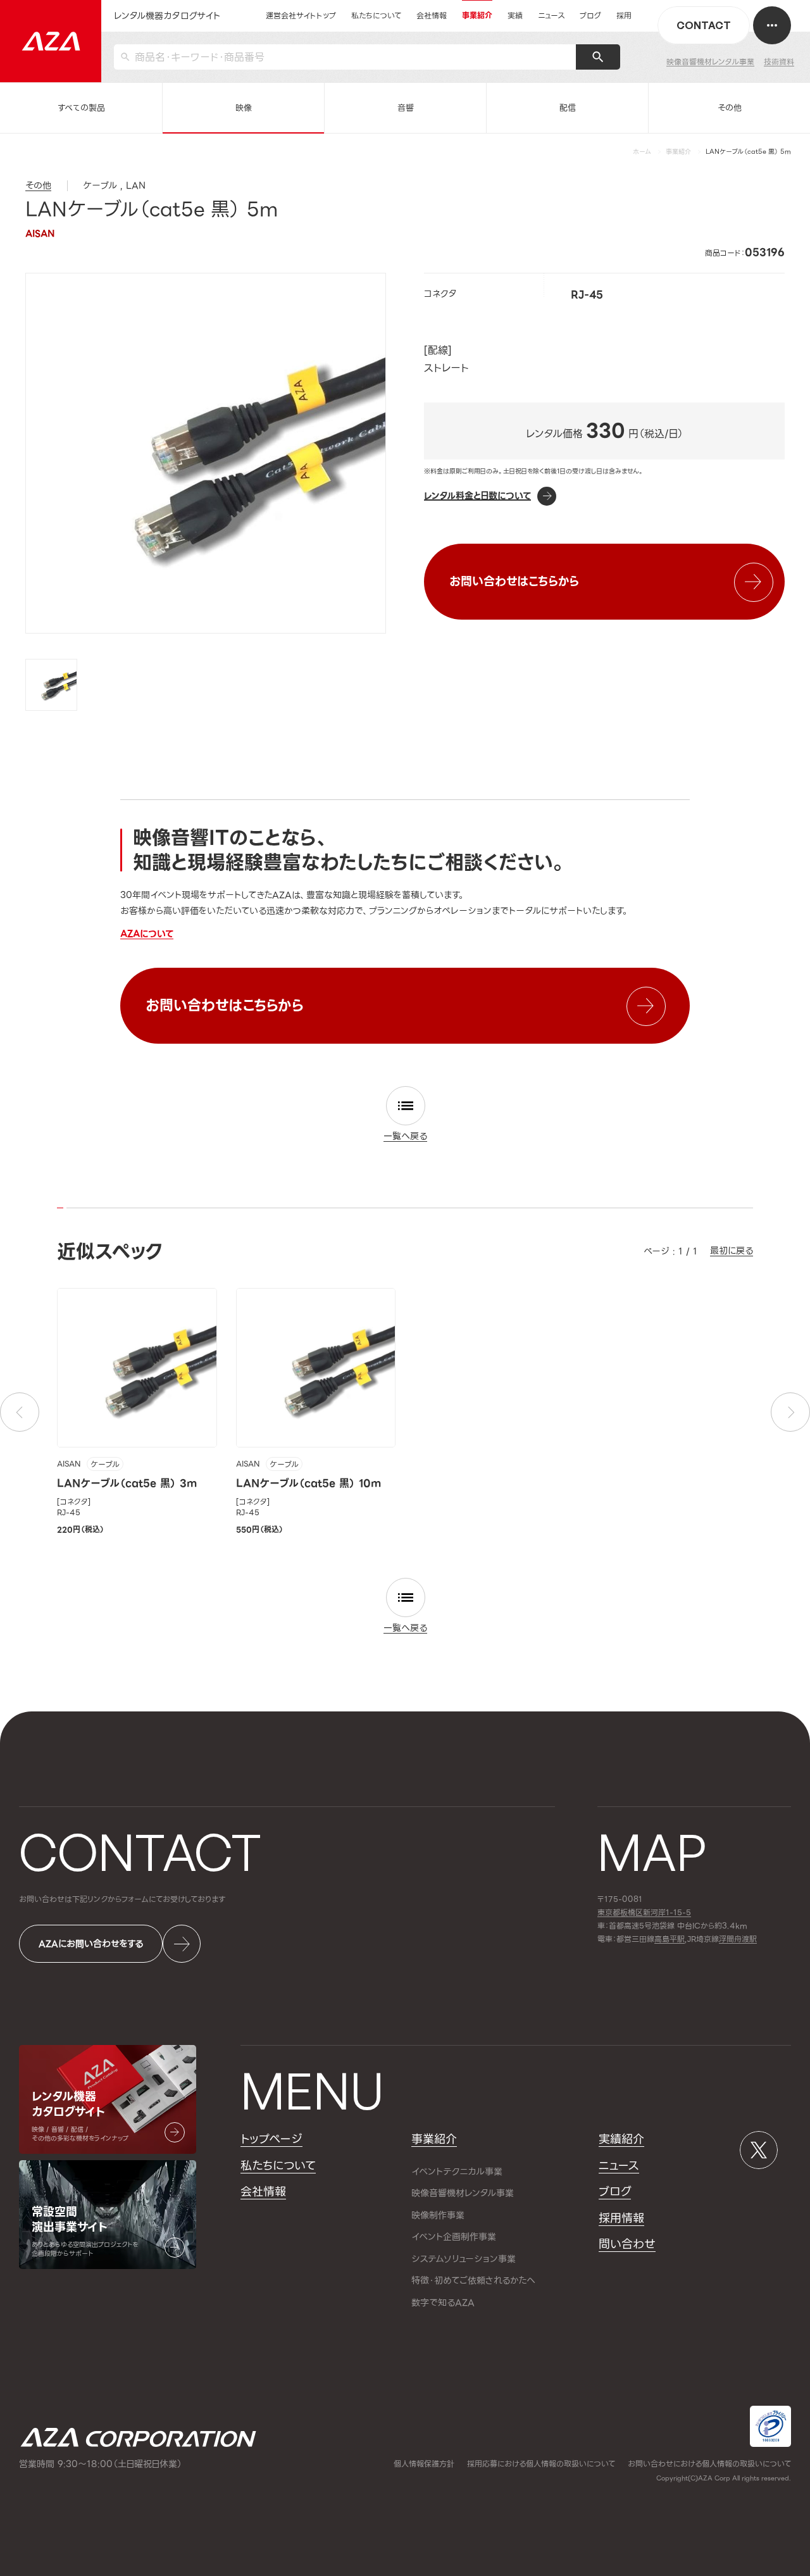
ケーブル (105, 1465)
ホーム (642, 152)
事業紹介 (678, 152)
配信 (568, 108)
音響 (406, 108)
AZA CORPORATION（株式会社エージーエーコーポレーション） (138, 2437)
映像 (244, 108)
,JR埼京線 (687, 1940)
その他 (730, 108)
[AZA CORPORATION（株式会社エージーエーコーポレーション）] (51, 41)
